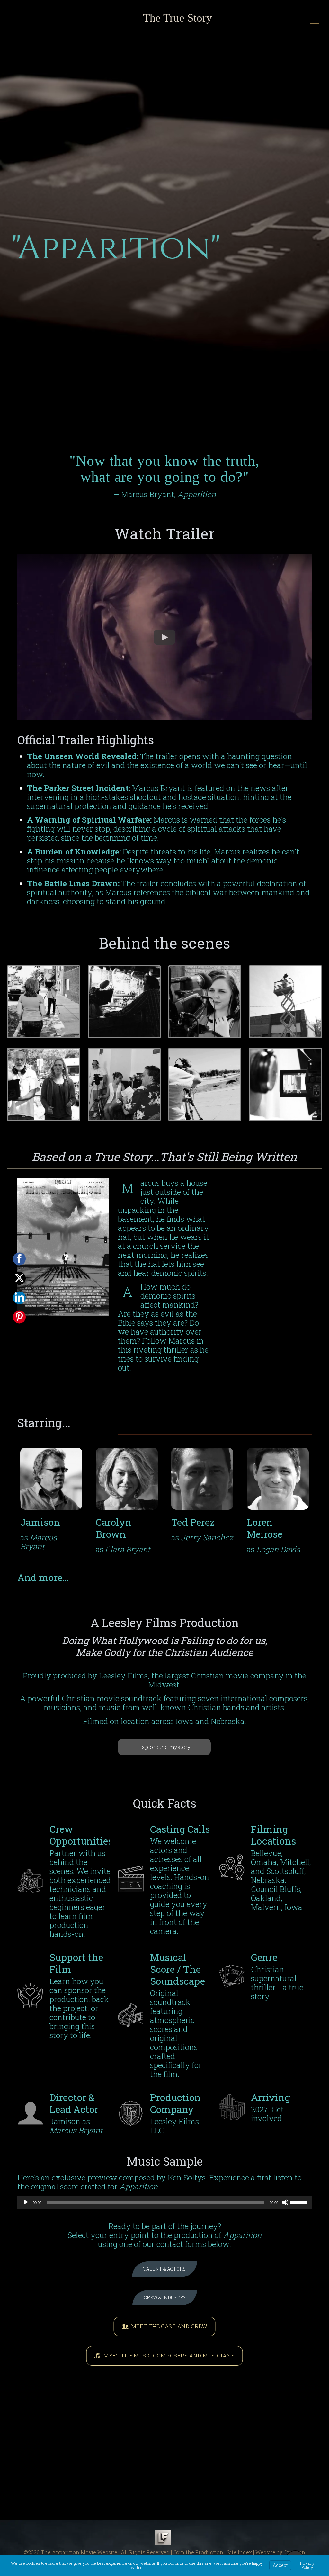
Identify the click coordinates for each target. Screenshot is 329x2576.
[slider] (299, 2202)
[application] (164, 2202)
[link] (44, 1002)
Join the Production (198, 2552)
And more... (43, 1577)
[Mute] (285, 2202)
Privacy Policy (307, 2565)
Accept (280, 2565)
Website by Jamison (280, 2552)
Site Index (239, 2552)
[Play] (26, 2202)
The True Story (178, 18)
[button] (164, 637)
